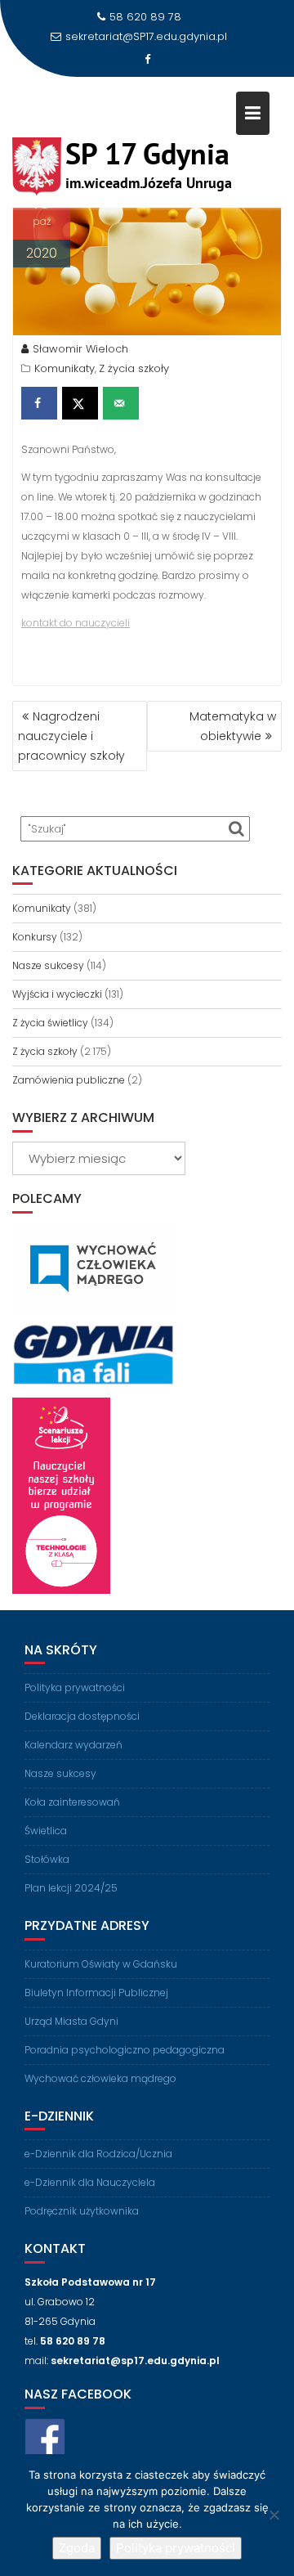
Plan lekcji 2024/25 (71, 1888)
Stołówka (47, 1859)
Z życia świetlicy (50, 1023)
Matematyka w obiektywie (233, 726)
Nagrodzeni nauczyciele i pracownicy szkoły (71, 736)
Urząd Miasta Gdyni (71, 2021)
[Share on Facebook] (39, 403)
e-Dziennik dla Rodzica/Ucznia (98, 2154)
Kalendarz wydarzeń (73, 1745)
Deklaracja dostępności (82, 1716)
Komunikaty (65, 368)
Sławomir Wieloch (80, 349)
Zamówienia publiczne (69, 1080)
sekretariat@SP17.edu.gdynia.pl (146, 36)
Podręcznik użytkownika (82, 2211)
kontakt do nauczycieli (76, 623)
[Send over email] (121, 403)
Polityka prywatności (75, 1687)
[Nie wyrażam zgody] (274, 2515)
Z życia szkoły (134, 368)
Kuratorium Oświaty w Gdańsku (101, 1964)
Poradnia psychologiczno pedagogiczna (125, 2050)
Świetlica (46, 1831)
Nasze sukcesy (48, 965)
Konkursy (35, 937)
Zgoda (77, 2548)
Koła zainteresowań (72, 1802)
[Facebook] (147, 60)
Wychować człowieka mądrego (100, 2078)
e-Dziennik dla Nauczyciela (90, 2182)
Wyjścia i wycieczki (57, 994)
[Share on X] (80, 403)
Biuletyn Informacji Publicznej (96, 1993)
